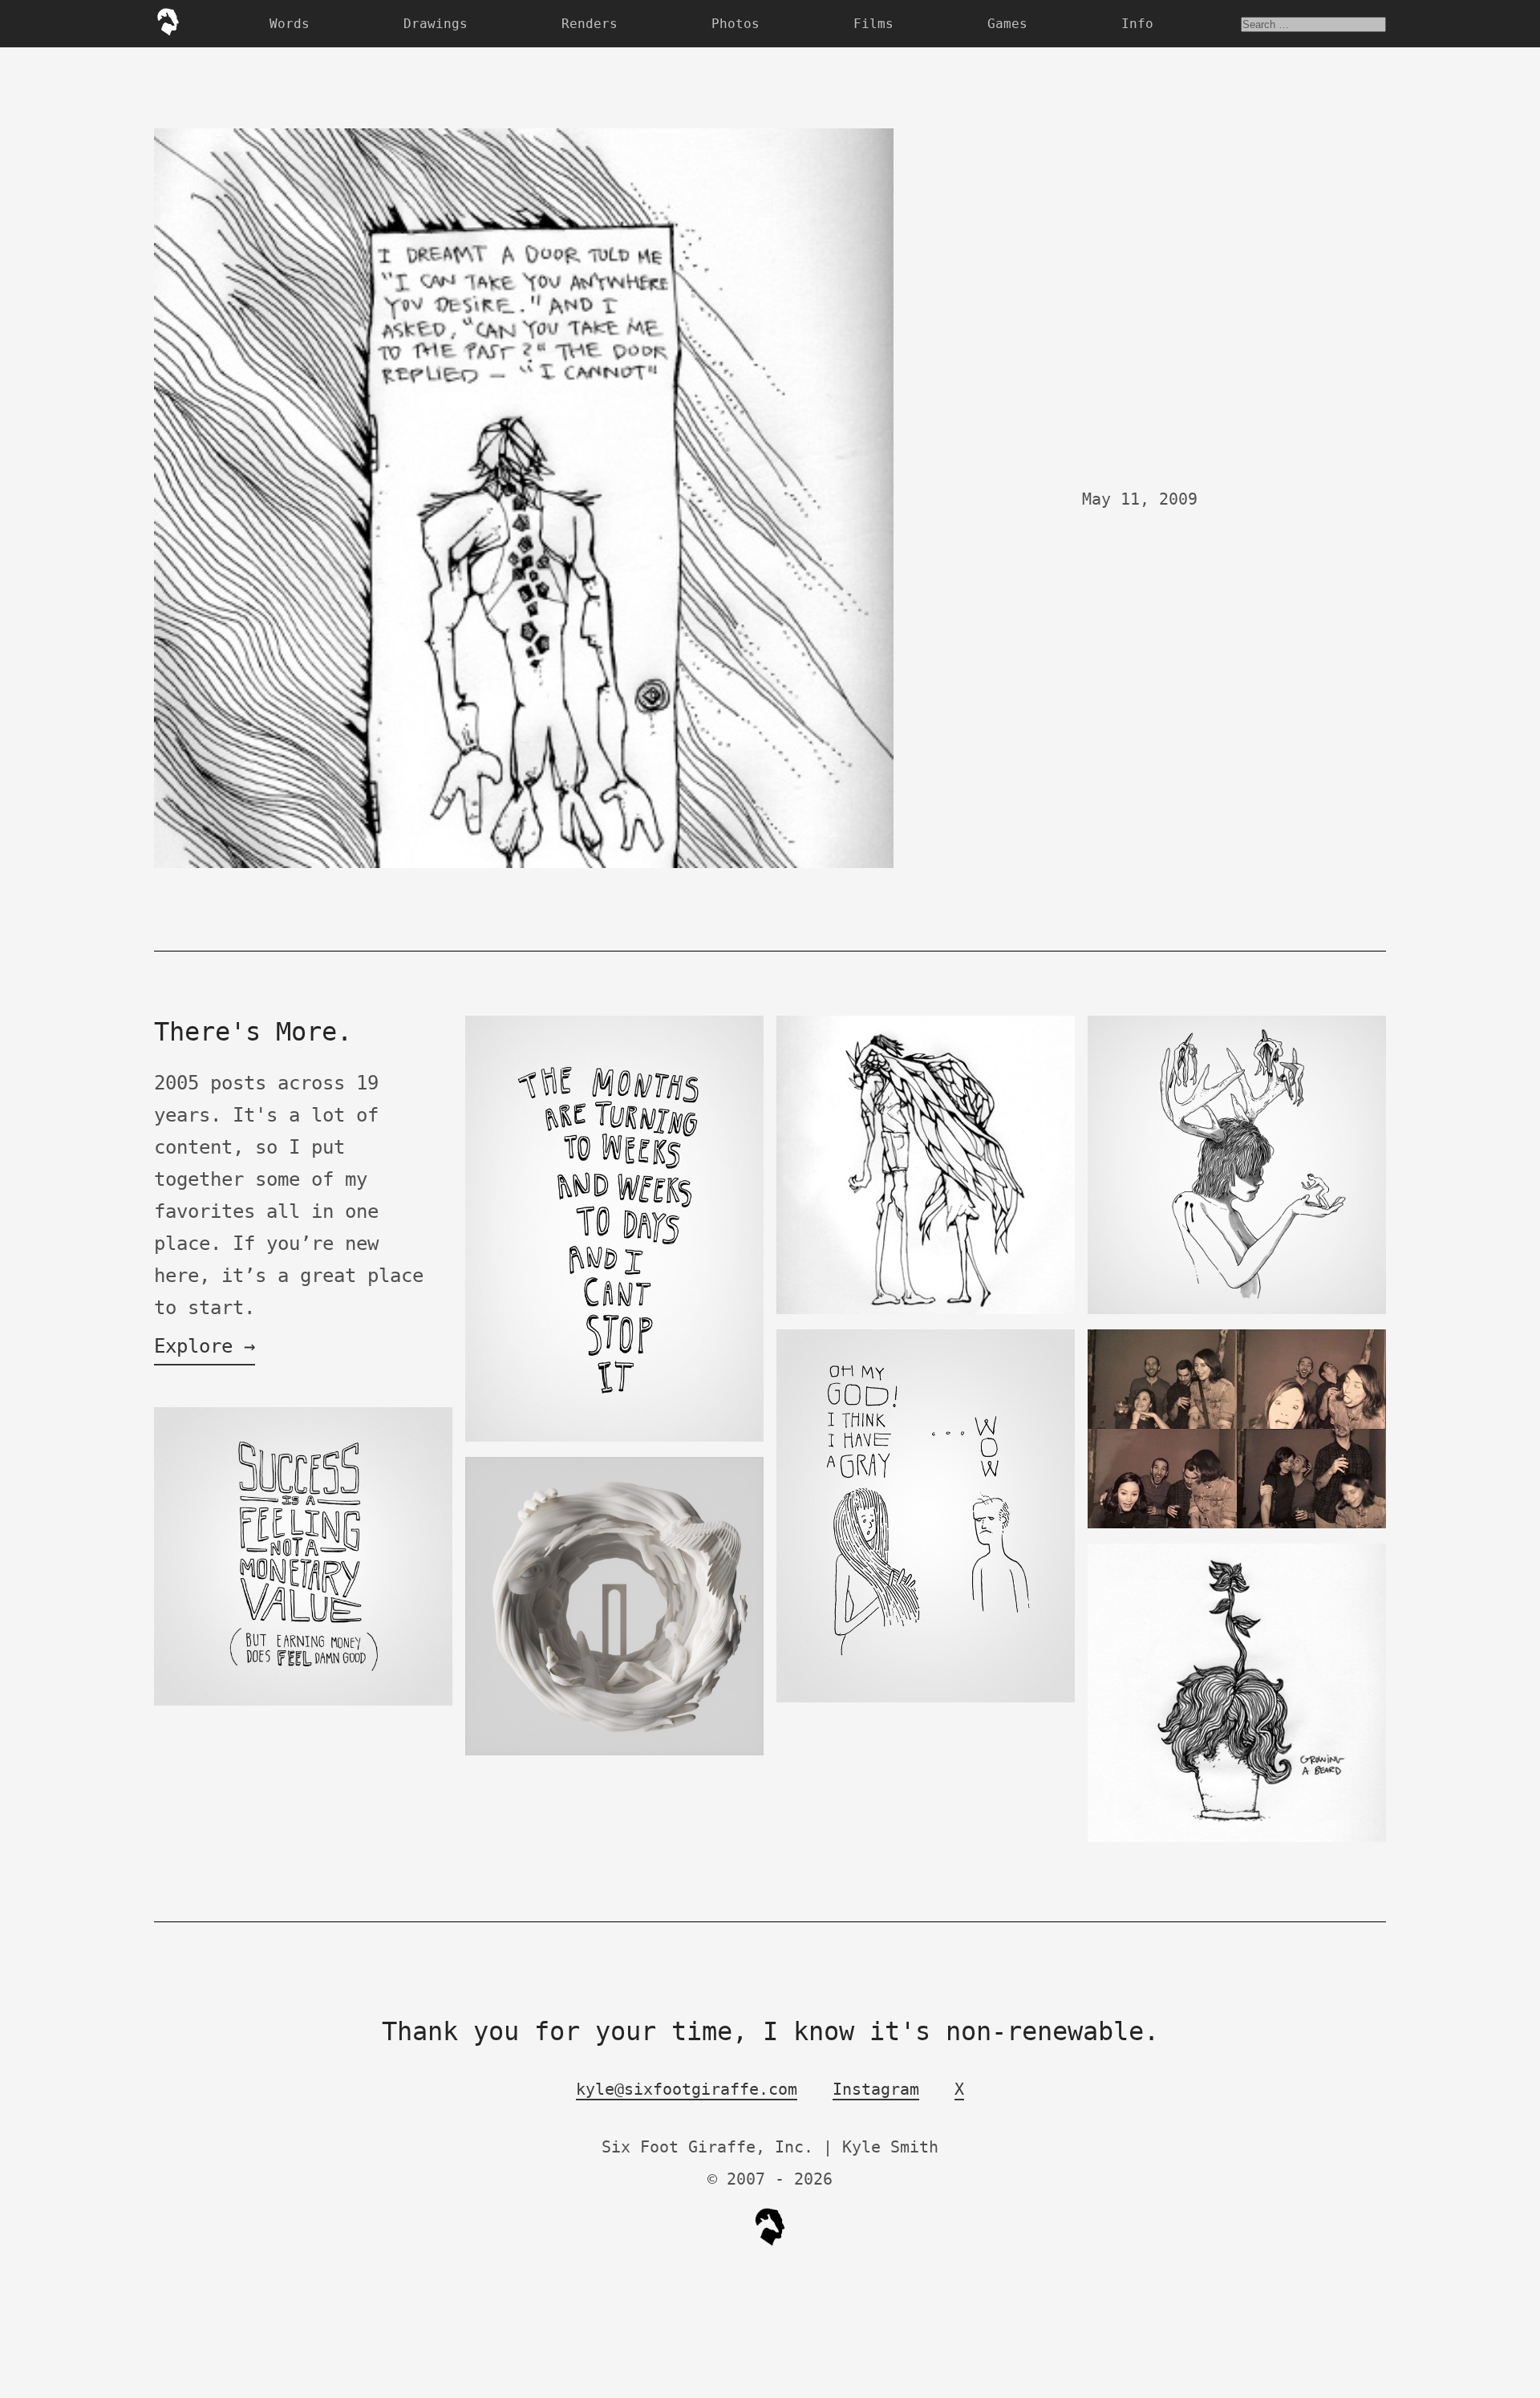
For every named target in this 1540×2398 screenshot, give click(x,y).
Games (1007, 24)
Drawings (436, 24)
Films (873, 24)
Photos (736, 24)
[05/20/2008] (1237, 1838)
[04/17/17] (1237, 1525)
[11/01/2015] (303, 1702)
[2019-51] (1237, 1311)
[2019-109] (614, 1752)
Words (290, 24)
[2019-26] (614, 1438)
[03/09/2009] (926, 1311)
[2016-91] (926, 1699)
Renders (590, 24)
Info (1137, 24)
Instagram (876, 2089)
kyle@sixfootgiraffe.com (687, 2089)
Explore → (205, 1346)
